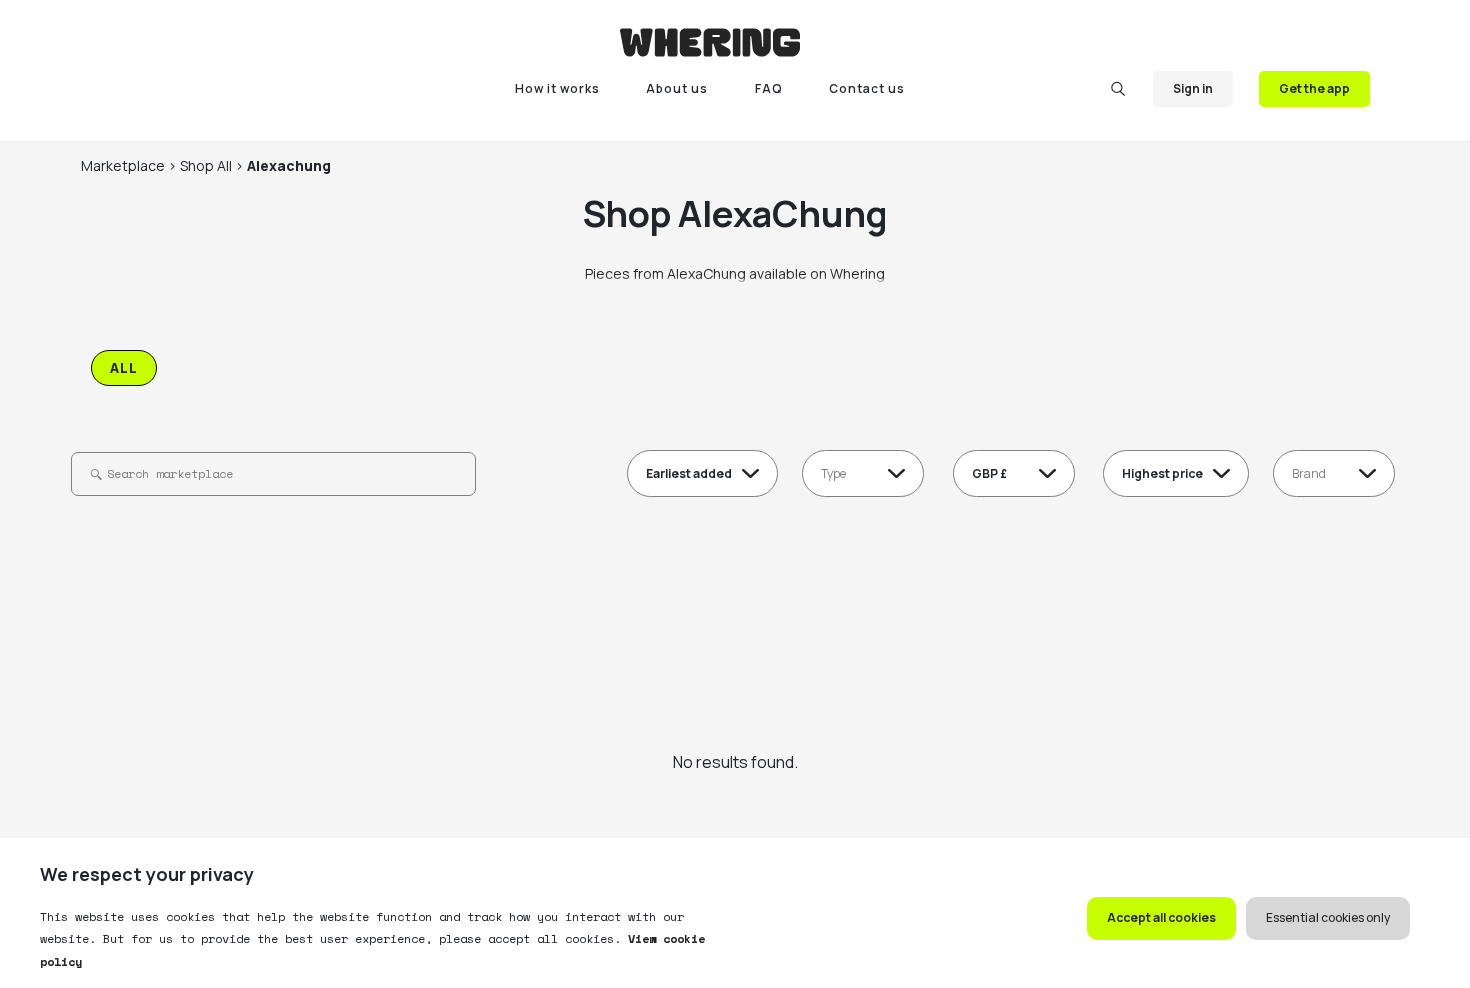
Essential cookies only (1328, 917)
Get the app (1314, 88)
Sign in (1193, 88)
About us (677, 88)
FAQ (769, 88)
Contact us (867, 88)
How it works (557, 88)
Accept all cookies (1161, 917)
